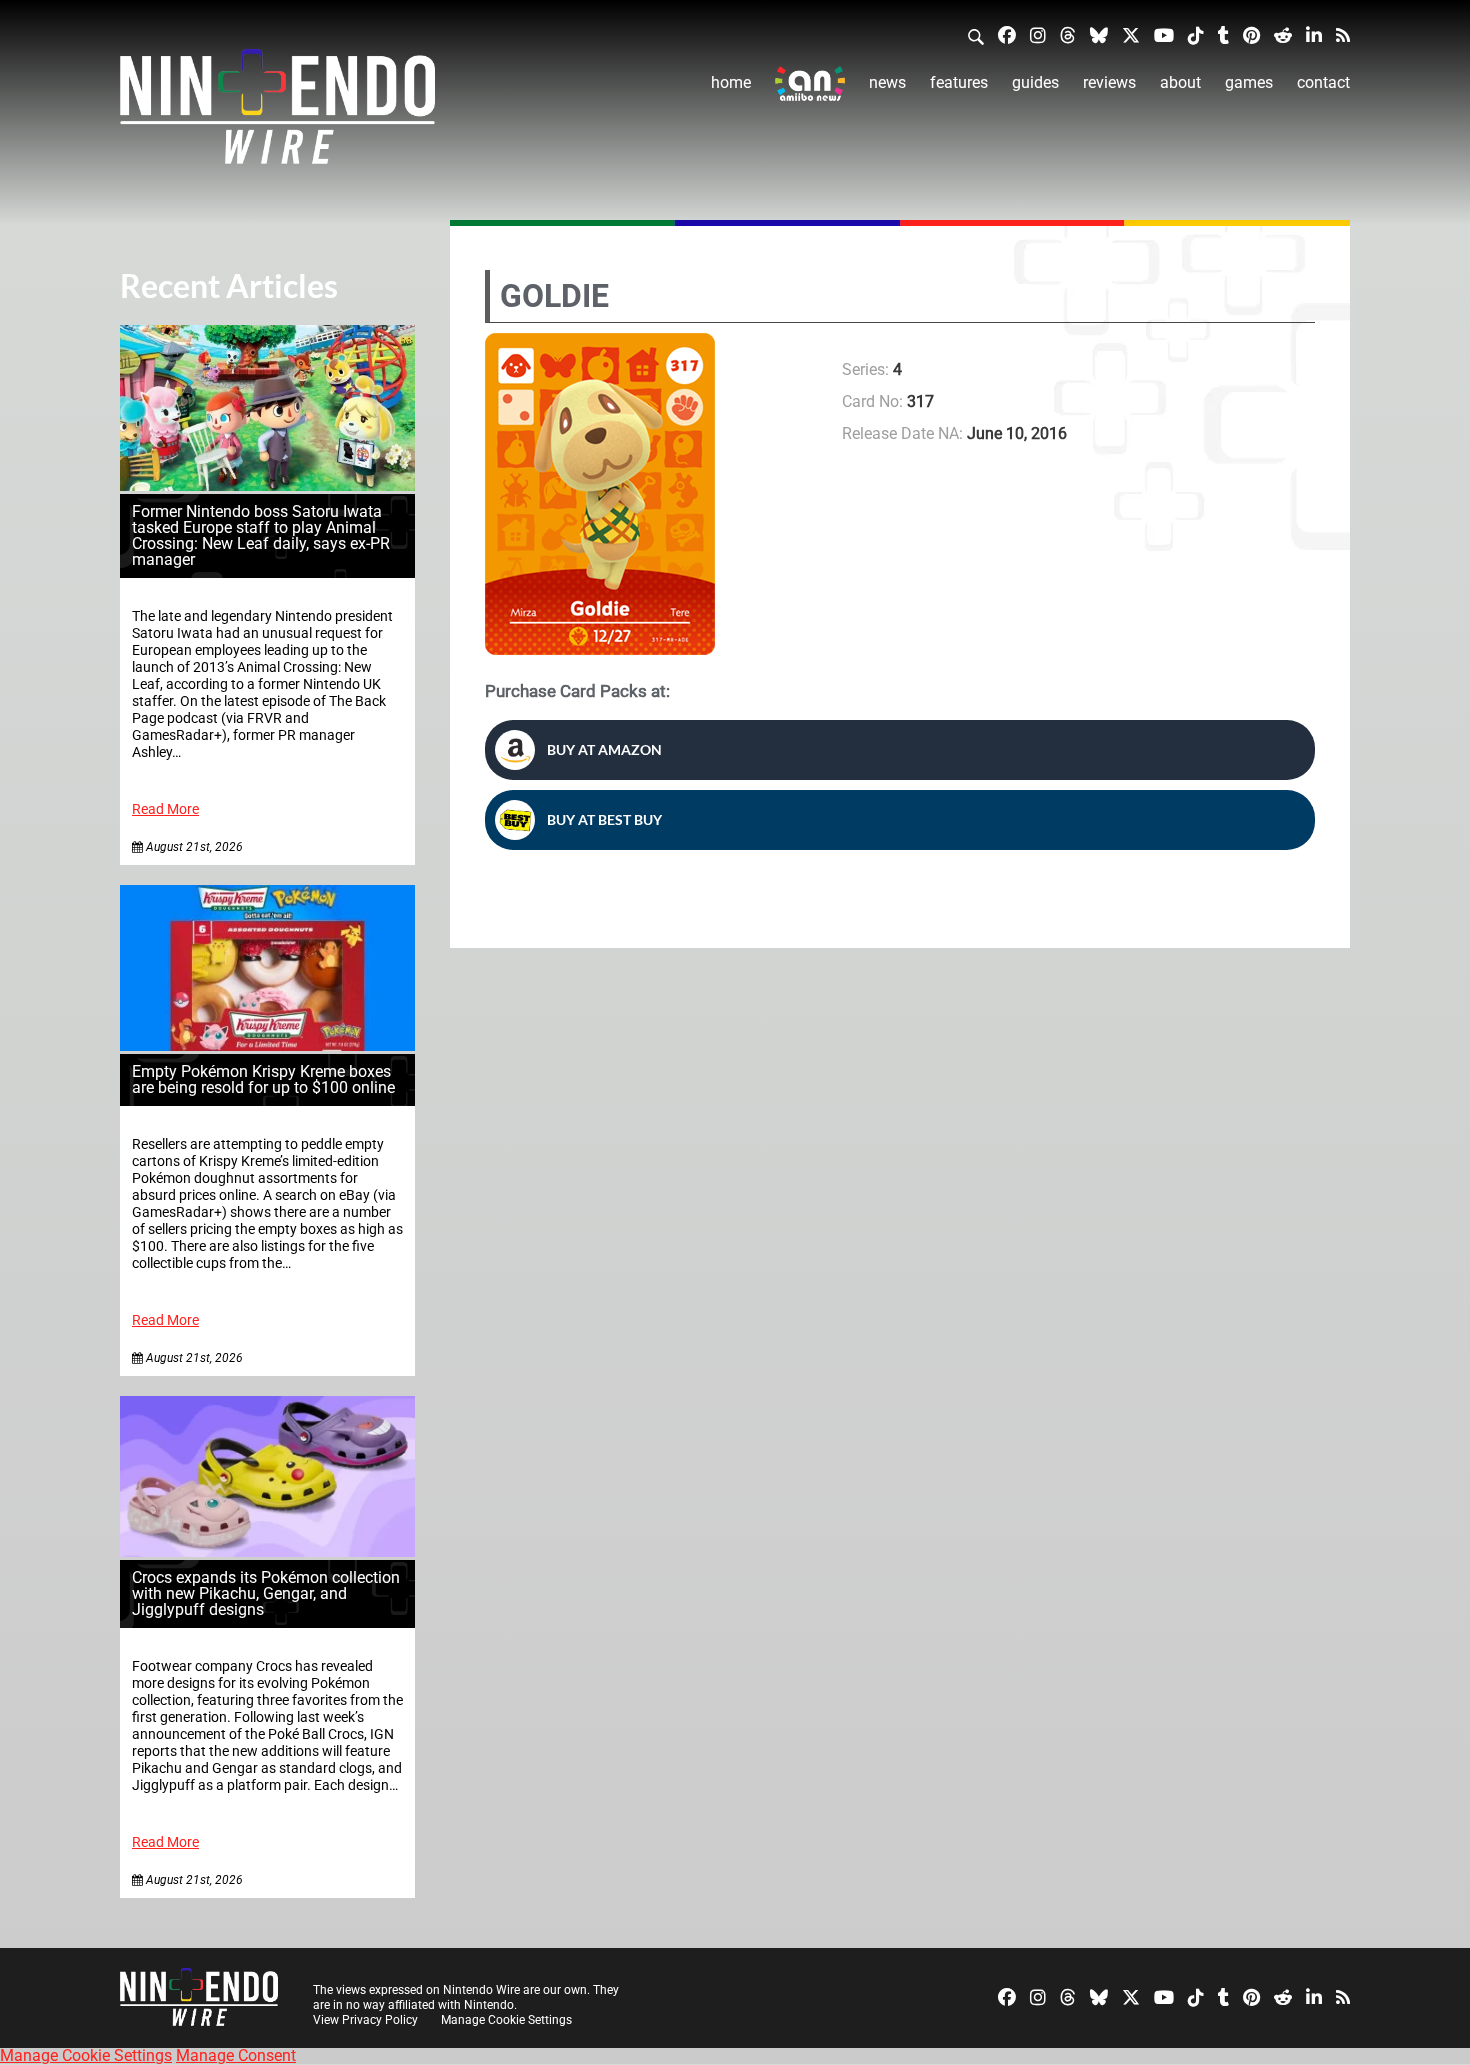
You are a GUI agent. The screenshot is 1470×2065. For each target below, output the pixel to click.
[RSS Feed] (1343, 34)
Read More (165, 809)
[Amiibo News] (810, 83)
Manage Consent (236, 2055)
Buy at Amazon (604, 749)
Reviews (1109, 82)
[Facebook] (1007, 34)
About (1180, 82)
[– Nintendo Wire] (277, 113)
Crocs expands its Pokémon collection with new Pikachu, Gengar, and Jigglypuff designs (266, 1593)
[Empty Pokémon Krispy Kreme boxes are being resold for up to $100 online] (267, 1045)
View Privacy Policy (365, 2020)
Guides (1035, 82)
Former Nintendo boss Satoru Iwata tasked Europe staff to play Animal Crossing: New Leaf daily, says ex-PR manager (261, 535)
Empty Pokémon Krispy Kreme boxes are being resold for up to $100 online (263, 1079)
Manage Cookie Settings (506, 2020)
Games (1249, 82)
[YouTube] (1164, 34)
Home (731, 82)
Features (959, 82)
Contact (1323, 82)
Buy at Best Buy (604, 819)
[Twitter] (1131, 34)
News (887, 82)
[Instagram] (1038, 34)
